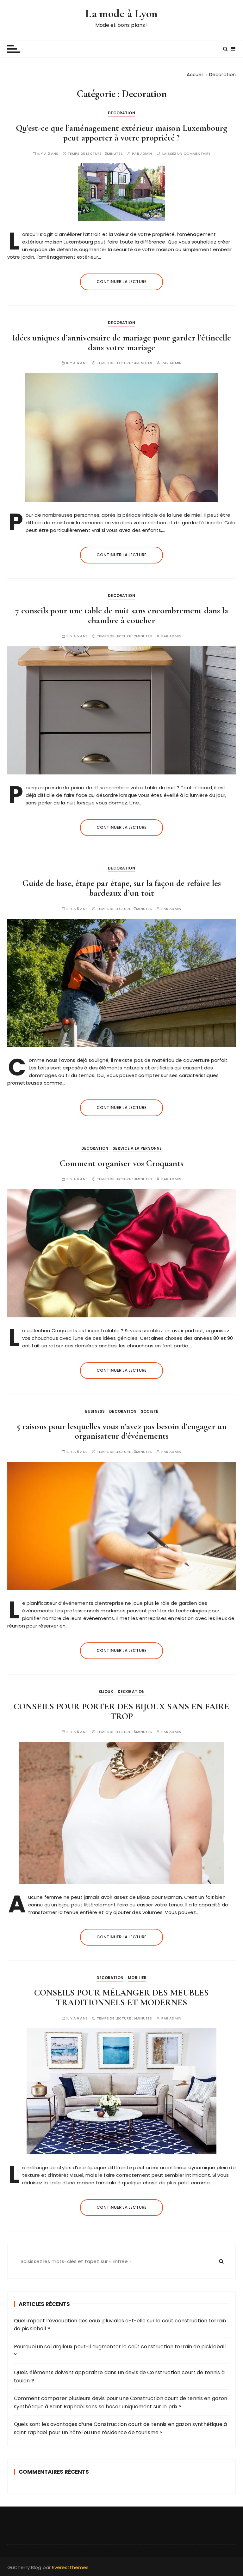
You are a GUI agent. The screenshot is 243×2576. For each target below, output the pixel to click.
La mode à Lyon (121, 13)
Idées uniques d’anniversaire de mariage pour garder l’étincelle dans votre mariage (122, 343)
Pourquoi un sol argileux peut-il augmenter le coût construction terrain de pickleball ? (120, 2351)
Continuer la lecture (121, 282)
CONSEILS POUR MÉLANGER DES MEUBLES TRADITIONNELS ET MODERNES (121, 1998)
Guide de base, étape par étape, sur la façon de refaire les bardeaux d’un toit (122, 888)
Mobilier (137, 1978)
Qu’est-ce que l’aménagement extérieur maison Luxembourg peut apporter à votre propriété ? (121, 133)
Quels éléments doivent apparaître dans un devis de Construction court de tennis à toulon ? (119, 2377)
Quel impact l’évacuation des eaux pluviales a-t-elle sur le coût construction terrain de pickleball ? (120, 2325)
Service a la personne (137, 1148)
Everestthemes (70, 2567)
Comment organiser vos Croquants (121, 1163)
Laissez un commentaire (186, 154)
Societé (149, 1411)
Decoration (121, 113)
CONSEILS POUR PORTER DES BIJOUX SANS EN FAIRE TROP (121, 1711)
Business (95, 1411)
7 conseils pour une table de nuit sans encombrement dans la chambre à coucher (122, 615)
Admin (146, 154)
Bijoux (106, 1691)
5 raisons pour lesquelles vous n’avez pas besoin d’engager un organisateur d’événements (121, 1431)
